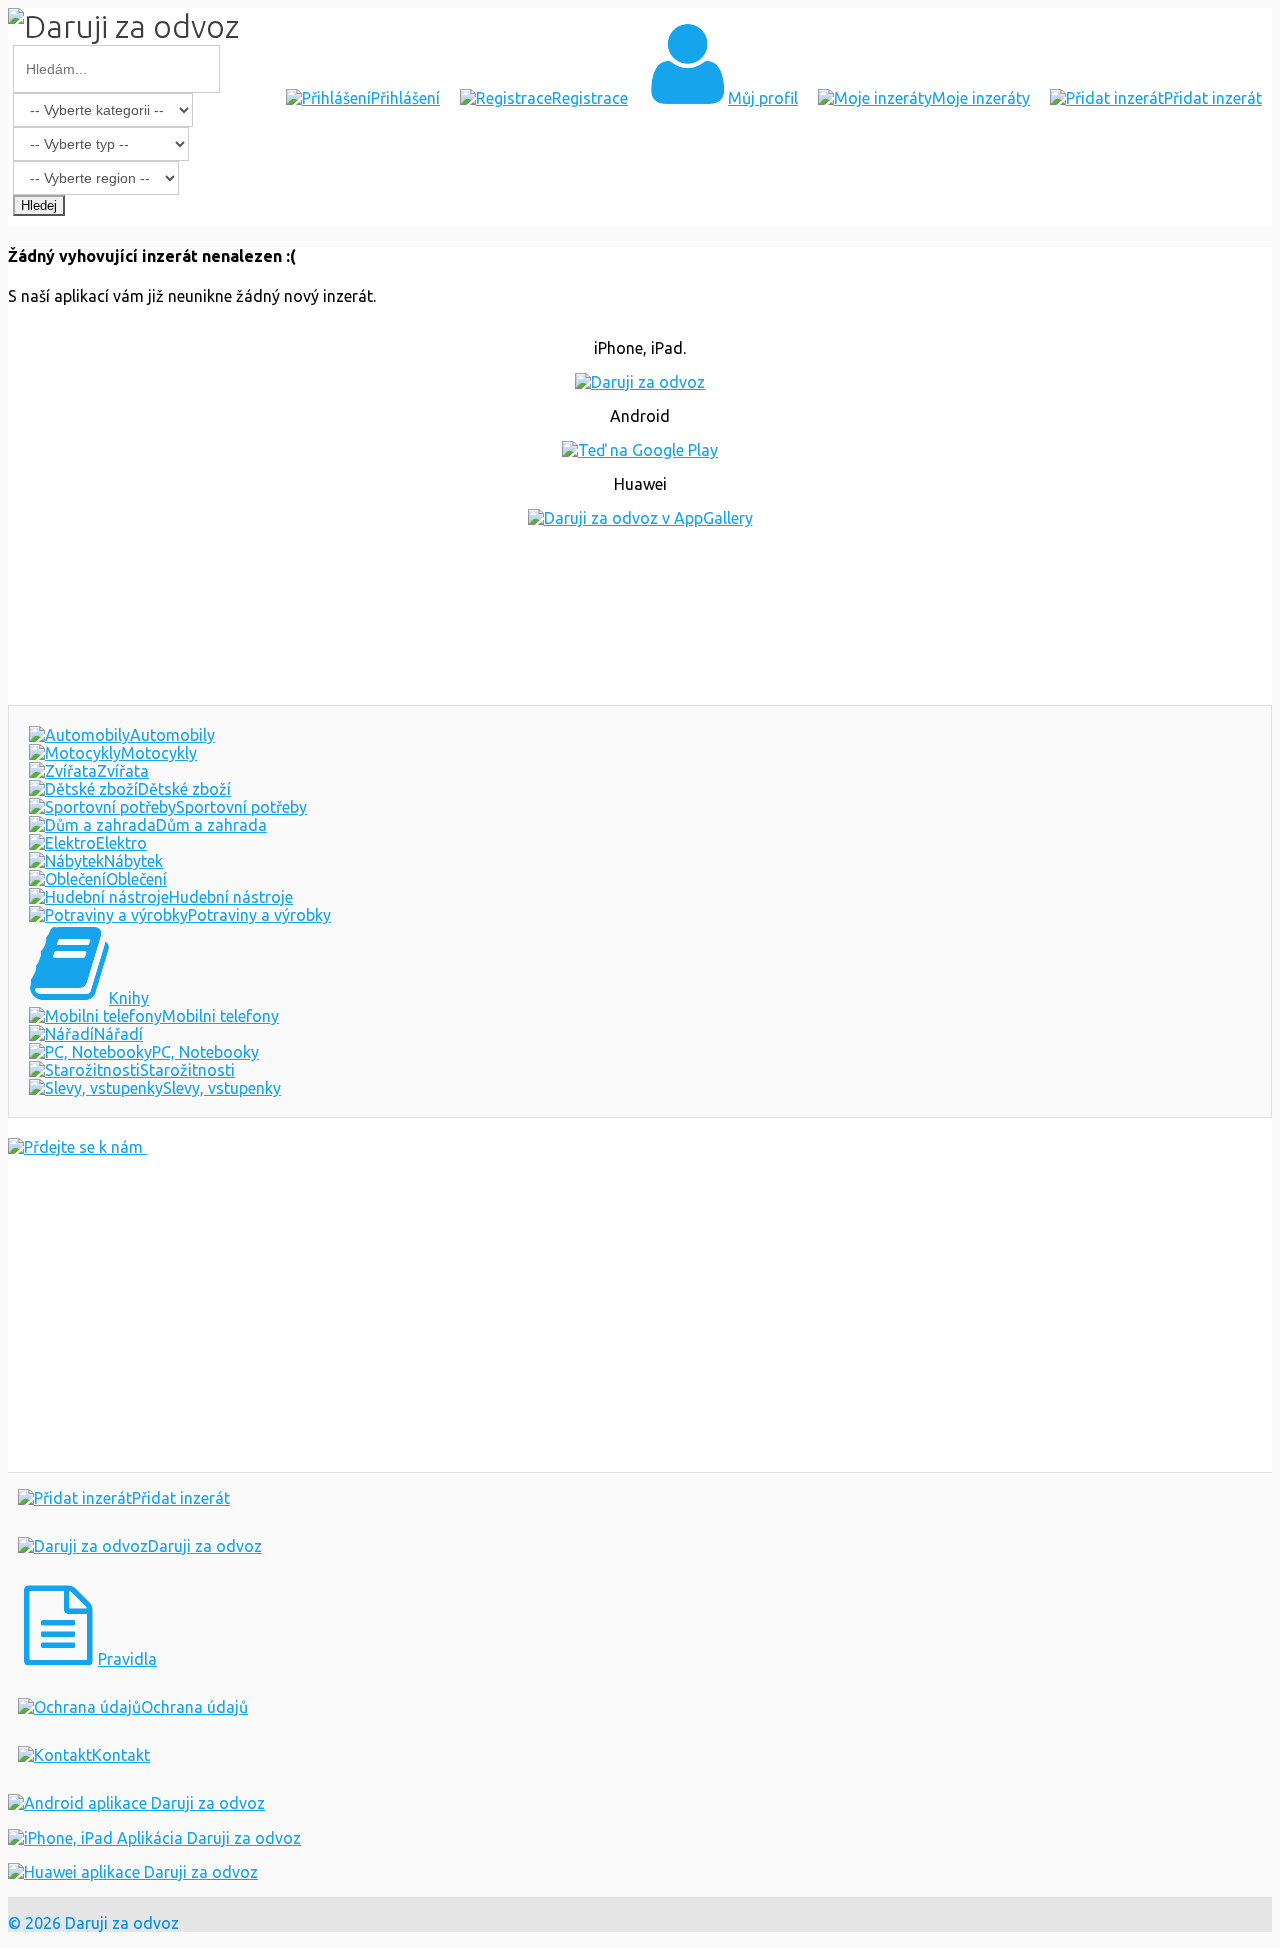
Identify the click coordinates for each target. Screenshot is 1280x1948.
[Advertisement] (640, 616)
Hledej (39, 205)
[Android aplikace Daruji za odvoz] (136, 1803)
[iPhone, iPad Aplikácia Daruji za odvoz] (154, 1838)
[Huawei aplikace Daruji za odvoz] (133, 1872)
